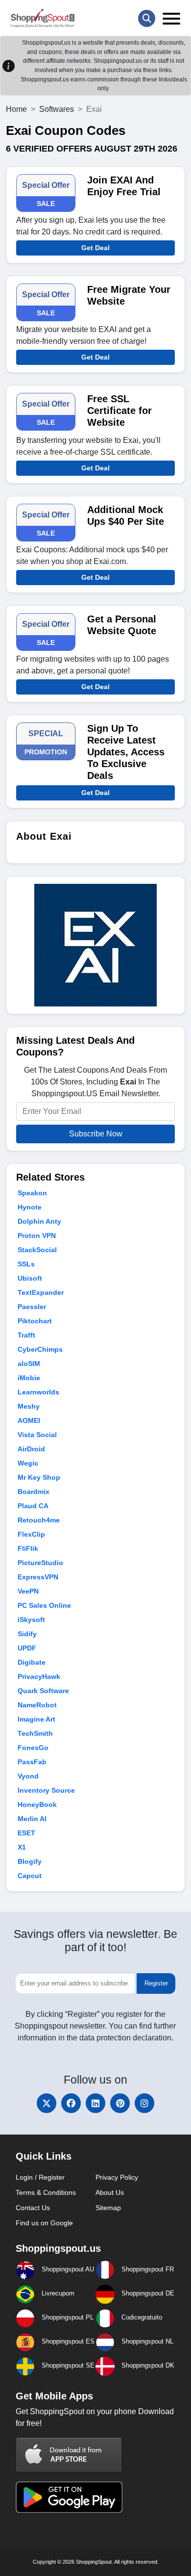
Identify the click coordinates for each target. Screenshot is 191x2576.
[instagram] (144, 2103)
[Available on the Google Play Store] (69, 2496)
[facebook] (71, 2103)
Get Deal (95, 248)
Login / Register (40, 2177)
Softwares (57, 109)
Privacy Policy (117, 2177)
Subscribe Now (96, 1134)
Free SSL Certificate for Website (119, 411)
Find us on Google (44, 2223)
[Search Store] (147, 18)
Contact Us (33, 2208)
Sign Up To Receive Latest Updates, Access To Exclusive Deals (126, 752)
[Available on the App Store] (69, 2455)
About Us (110, 2192)
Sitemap (108, 2208)
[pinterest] (120, 2103)
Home (16, 109)
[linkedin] (95, 2103)
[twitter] (47, 2103)
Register (156, 1983)
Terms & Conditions (46, 2192)
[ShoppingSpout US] (43, 18)
